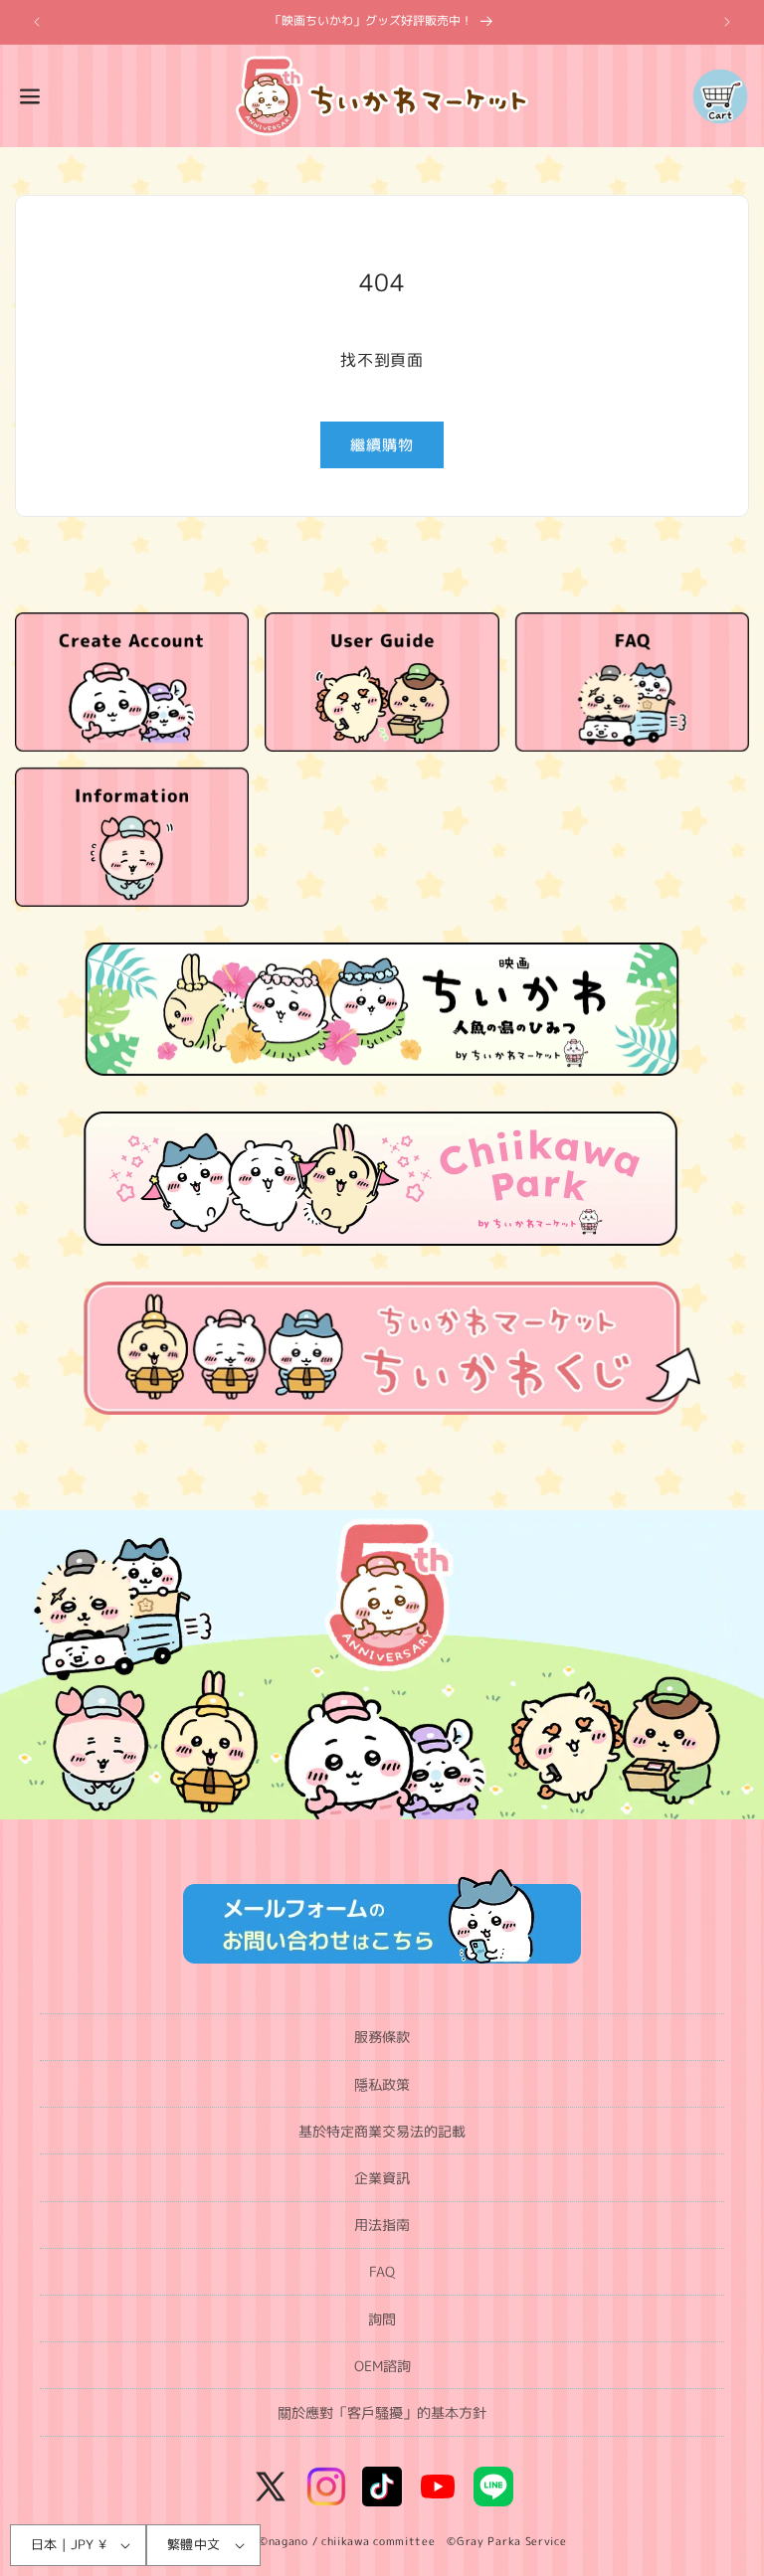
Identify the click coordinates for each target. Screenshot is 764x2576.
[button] (30, 96)
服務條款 (382, 2037)
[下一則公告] (727, 22)
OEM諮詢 (382, 2366)
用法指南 (382, 2225)
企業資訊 (382, 2178)
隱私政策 (382, 2084)
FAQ (382, 2271)
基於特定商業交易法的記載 (382, 2131)
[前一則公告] (37, 22)
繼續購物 (382, 445)
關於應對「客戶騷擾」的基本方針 (382, 2412)
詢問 (382, 2319)
